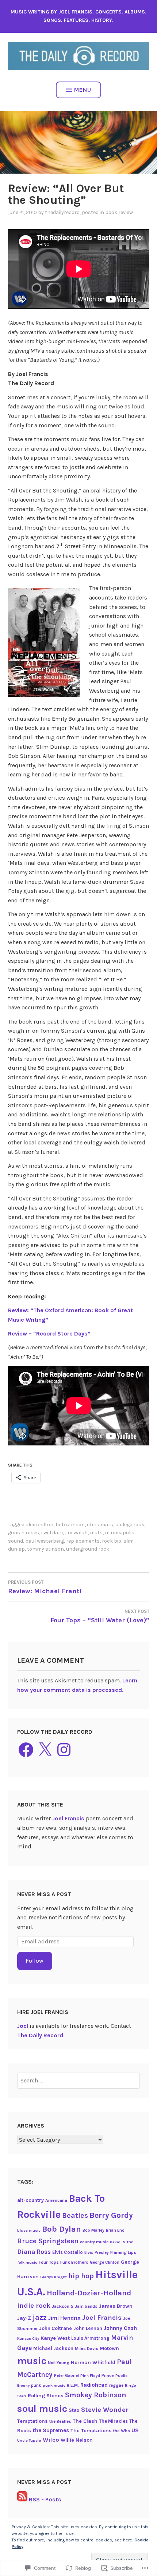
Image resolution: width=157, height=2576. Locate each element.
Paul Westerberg (45, 1541)
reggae (116, 2385)
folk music (27, 2262)
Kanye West (55, 2338)
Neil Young (59, 2363)
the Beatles (60, 2421)
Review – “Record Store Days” (49, 1333)
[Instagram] (64, 1750)
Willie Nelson (77, 2440)
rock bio (112, 1541)
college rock (130, 1525)
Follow (35, 1961)
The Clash (85, 2421)
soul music (42, 2409)
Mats (96, 1533)
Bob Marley (93, 2230)
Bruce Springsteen (48, 2241)
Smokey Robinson (96, 2395)
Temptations (32, 2421)
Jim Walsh (76, 1533)
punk (36, 2385)
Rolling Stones (46, 2396)
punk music (54, 2385)
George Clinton (105, 2262)
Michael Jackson (53, 2348)
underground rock (88, 1549)
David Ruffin (122, 2242)
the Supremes (51, 2430)
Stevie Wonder (105, 2410)
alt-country (30, 2200)
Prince (108, 2375)
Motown (109, 2348)
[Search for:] (78, 2080)
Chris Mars (100, 1525)
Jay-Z (24, 2318)
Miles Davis (87, 2349)
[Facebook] (26, 1750)
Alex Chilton (39, 1525)
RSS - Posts (45, 2499)
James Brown (116, 2306)
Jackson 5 (63, 2306)
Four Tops (49, 2262)
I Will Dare (52, 1533)
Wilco (51, 2440)
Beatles (75, 2215)
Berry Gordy (111, 2215)
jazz (40, 2317)
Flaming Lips (123, 2252)
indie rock (34, 2306)
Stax (74, 2410)
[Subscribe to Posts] (22, 2499)
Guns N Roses (24, 1533)
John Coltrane (55, 2328)
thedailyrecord (62, 212)
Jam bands (86, 2306)
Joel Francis (68, 1818)
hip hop (81, 2276)
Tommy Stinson (45, 1549)
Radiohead (94, 2385)
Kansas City (28, 2338)
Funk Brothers (74, 2262)
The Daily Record (40, 2035)
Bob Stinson (70, 1525)
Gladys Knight (53, 2277)
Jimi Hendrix (64, 2318)
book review (119, 212)
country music (94, 2242)
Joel (23, 2026)
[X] (45, 1750)
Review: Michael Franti (45, 1587)
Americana (56, 2200)
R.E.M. (73, 2385)
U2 (135, 2430)
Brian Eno (115, 2230)
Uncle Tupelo (29, 2440)
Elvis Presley (97, 2252)
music (32, 2361)
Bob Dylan (62, 2229)
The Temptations (91, 2431)
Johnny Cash (120, 2328)
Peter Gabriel (66, 2375)
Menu (83, 90)
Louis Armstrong (90, 2338)
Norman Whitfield (93, 2363)
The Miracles (113, 2421)
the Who (122, 2431)
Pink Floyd (90, 2376)
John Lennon (88, 2328)
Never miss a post (44, 1894)
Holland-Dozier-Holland (89, 2293)
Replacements (83, 1541)
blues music (29, 2230)
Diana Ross (34, 2252)
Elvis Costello (68, 2252)
